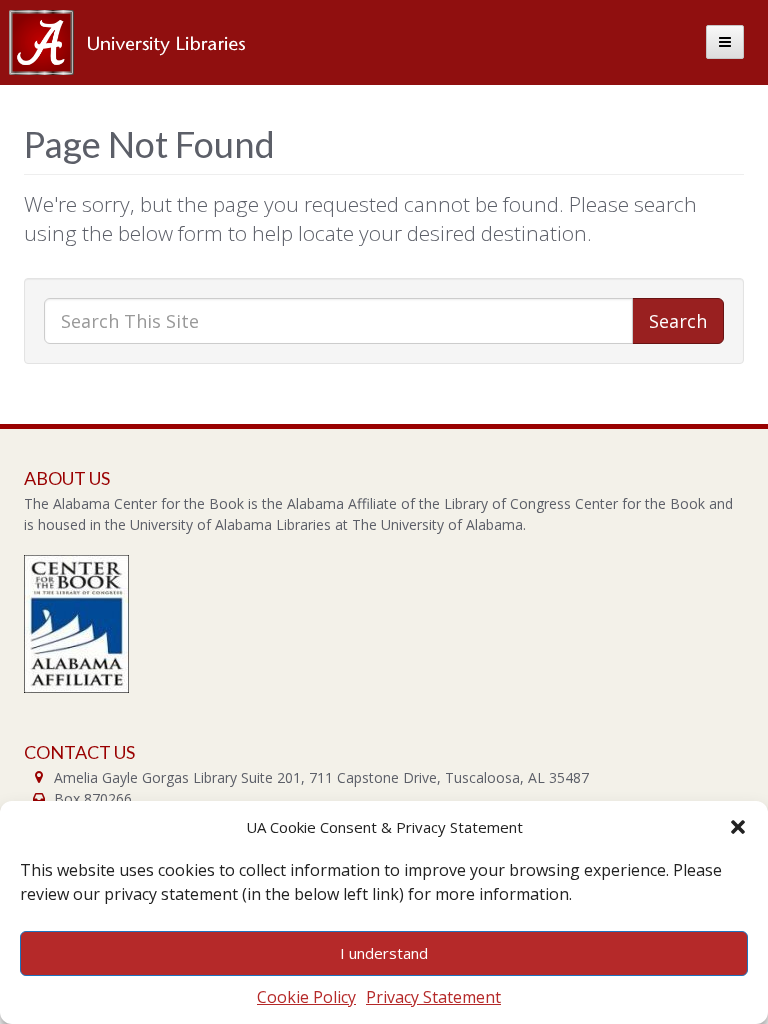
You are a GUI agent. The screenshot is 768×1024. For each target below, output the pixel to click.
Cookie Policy (306, 997)
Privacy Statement (433, 997)
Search (678, 321)
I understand (384, 953)
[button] (738, 827)
